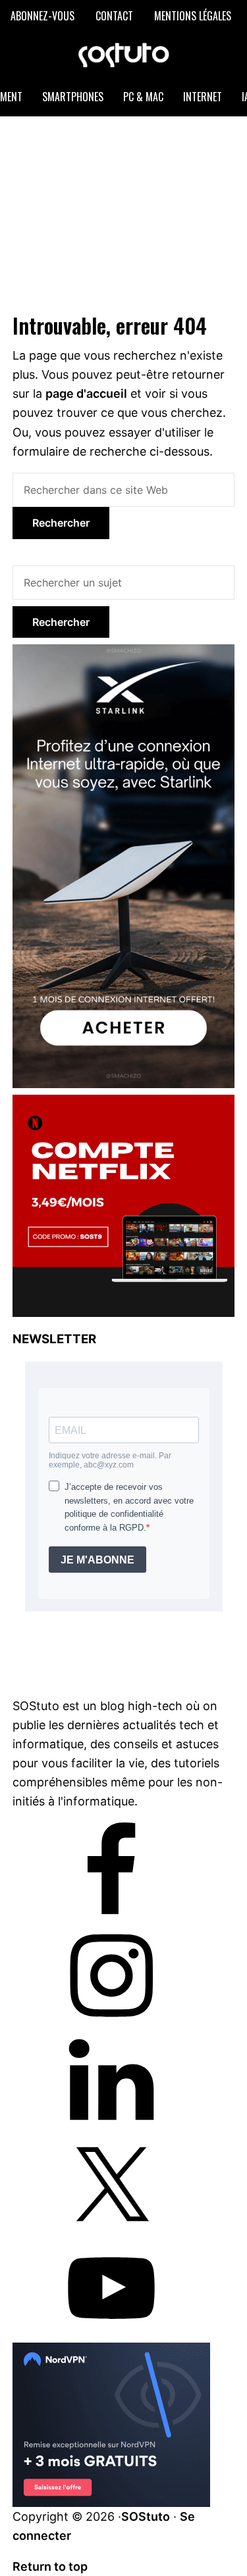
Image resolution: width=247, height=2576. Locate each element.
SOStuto (146, 2516)
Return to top (50, 2566)
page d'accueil (86, 394)
